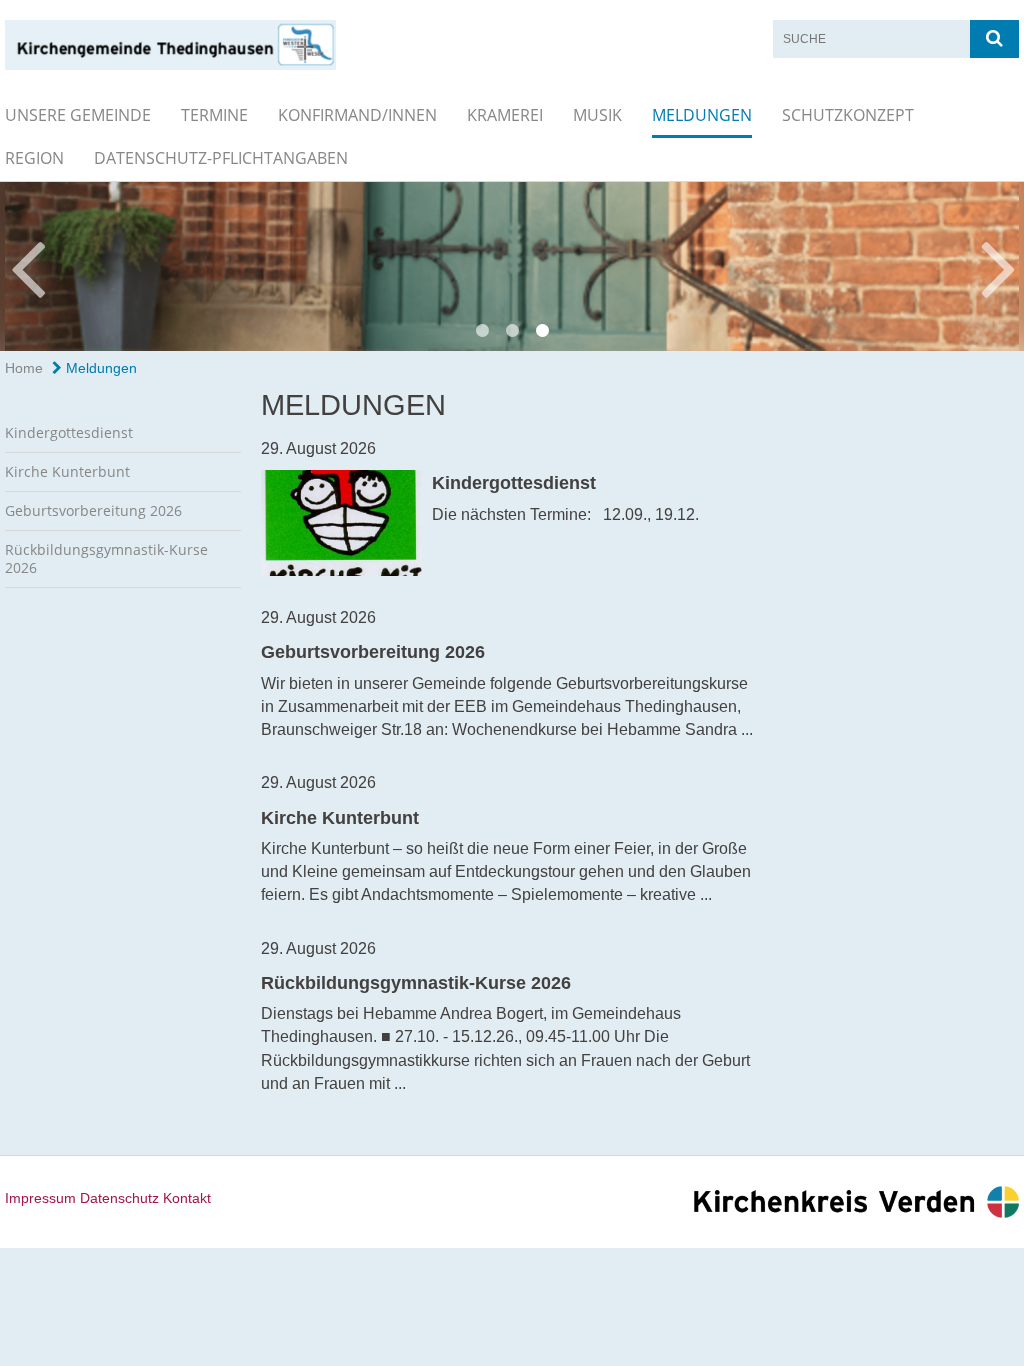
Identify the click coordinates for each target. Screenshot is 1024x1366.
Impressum (40, 1198)
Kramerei (505, 115)
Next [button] (998, 266)
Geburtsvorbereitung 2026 (93, 510)
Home (24, 368)
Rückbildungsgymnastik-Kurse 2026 (106, 558)
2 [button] (512, 331)
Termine (214, 115)
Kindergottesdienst (69, 432)
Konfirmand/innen (357, 115)
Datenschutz (119, 1198)
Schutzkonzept (848, 115)
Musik (597, 115)
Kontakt (187, 1198)
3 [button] (542, 331)
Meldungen (702, 115)
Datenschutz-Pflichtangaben (221, 158)
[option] (512, 266)
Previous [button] (27, 266)
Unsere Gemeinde (78, 115)
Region (34, 158)
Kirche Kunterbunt (67, 471)
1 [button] (482, 331)
